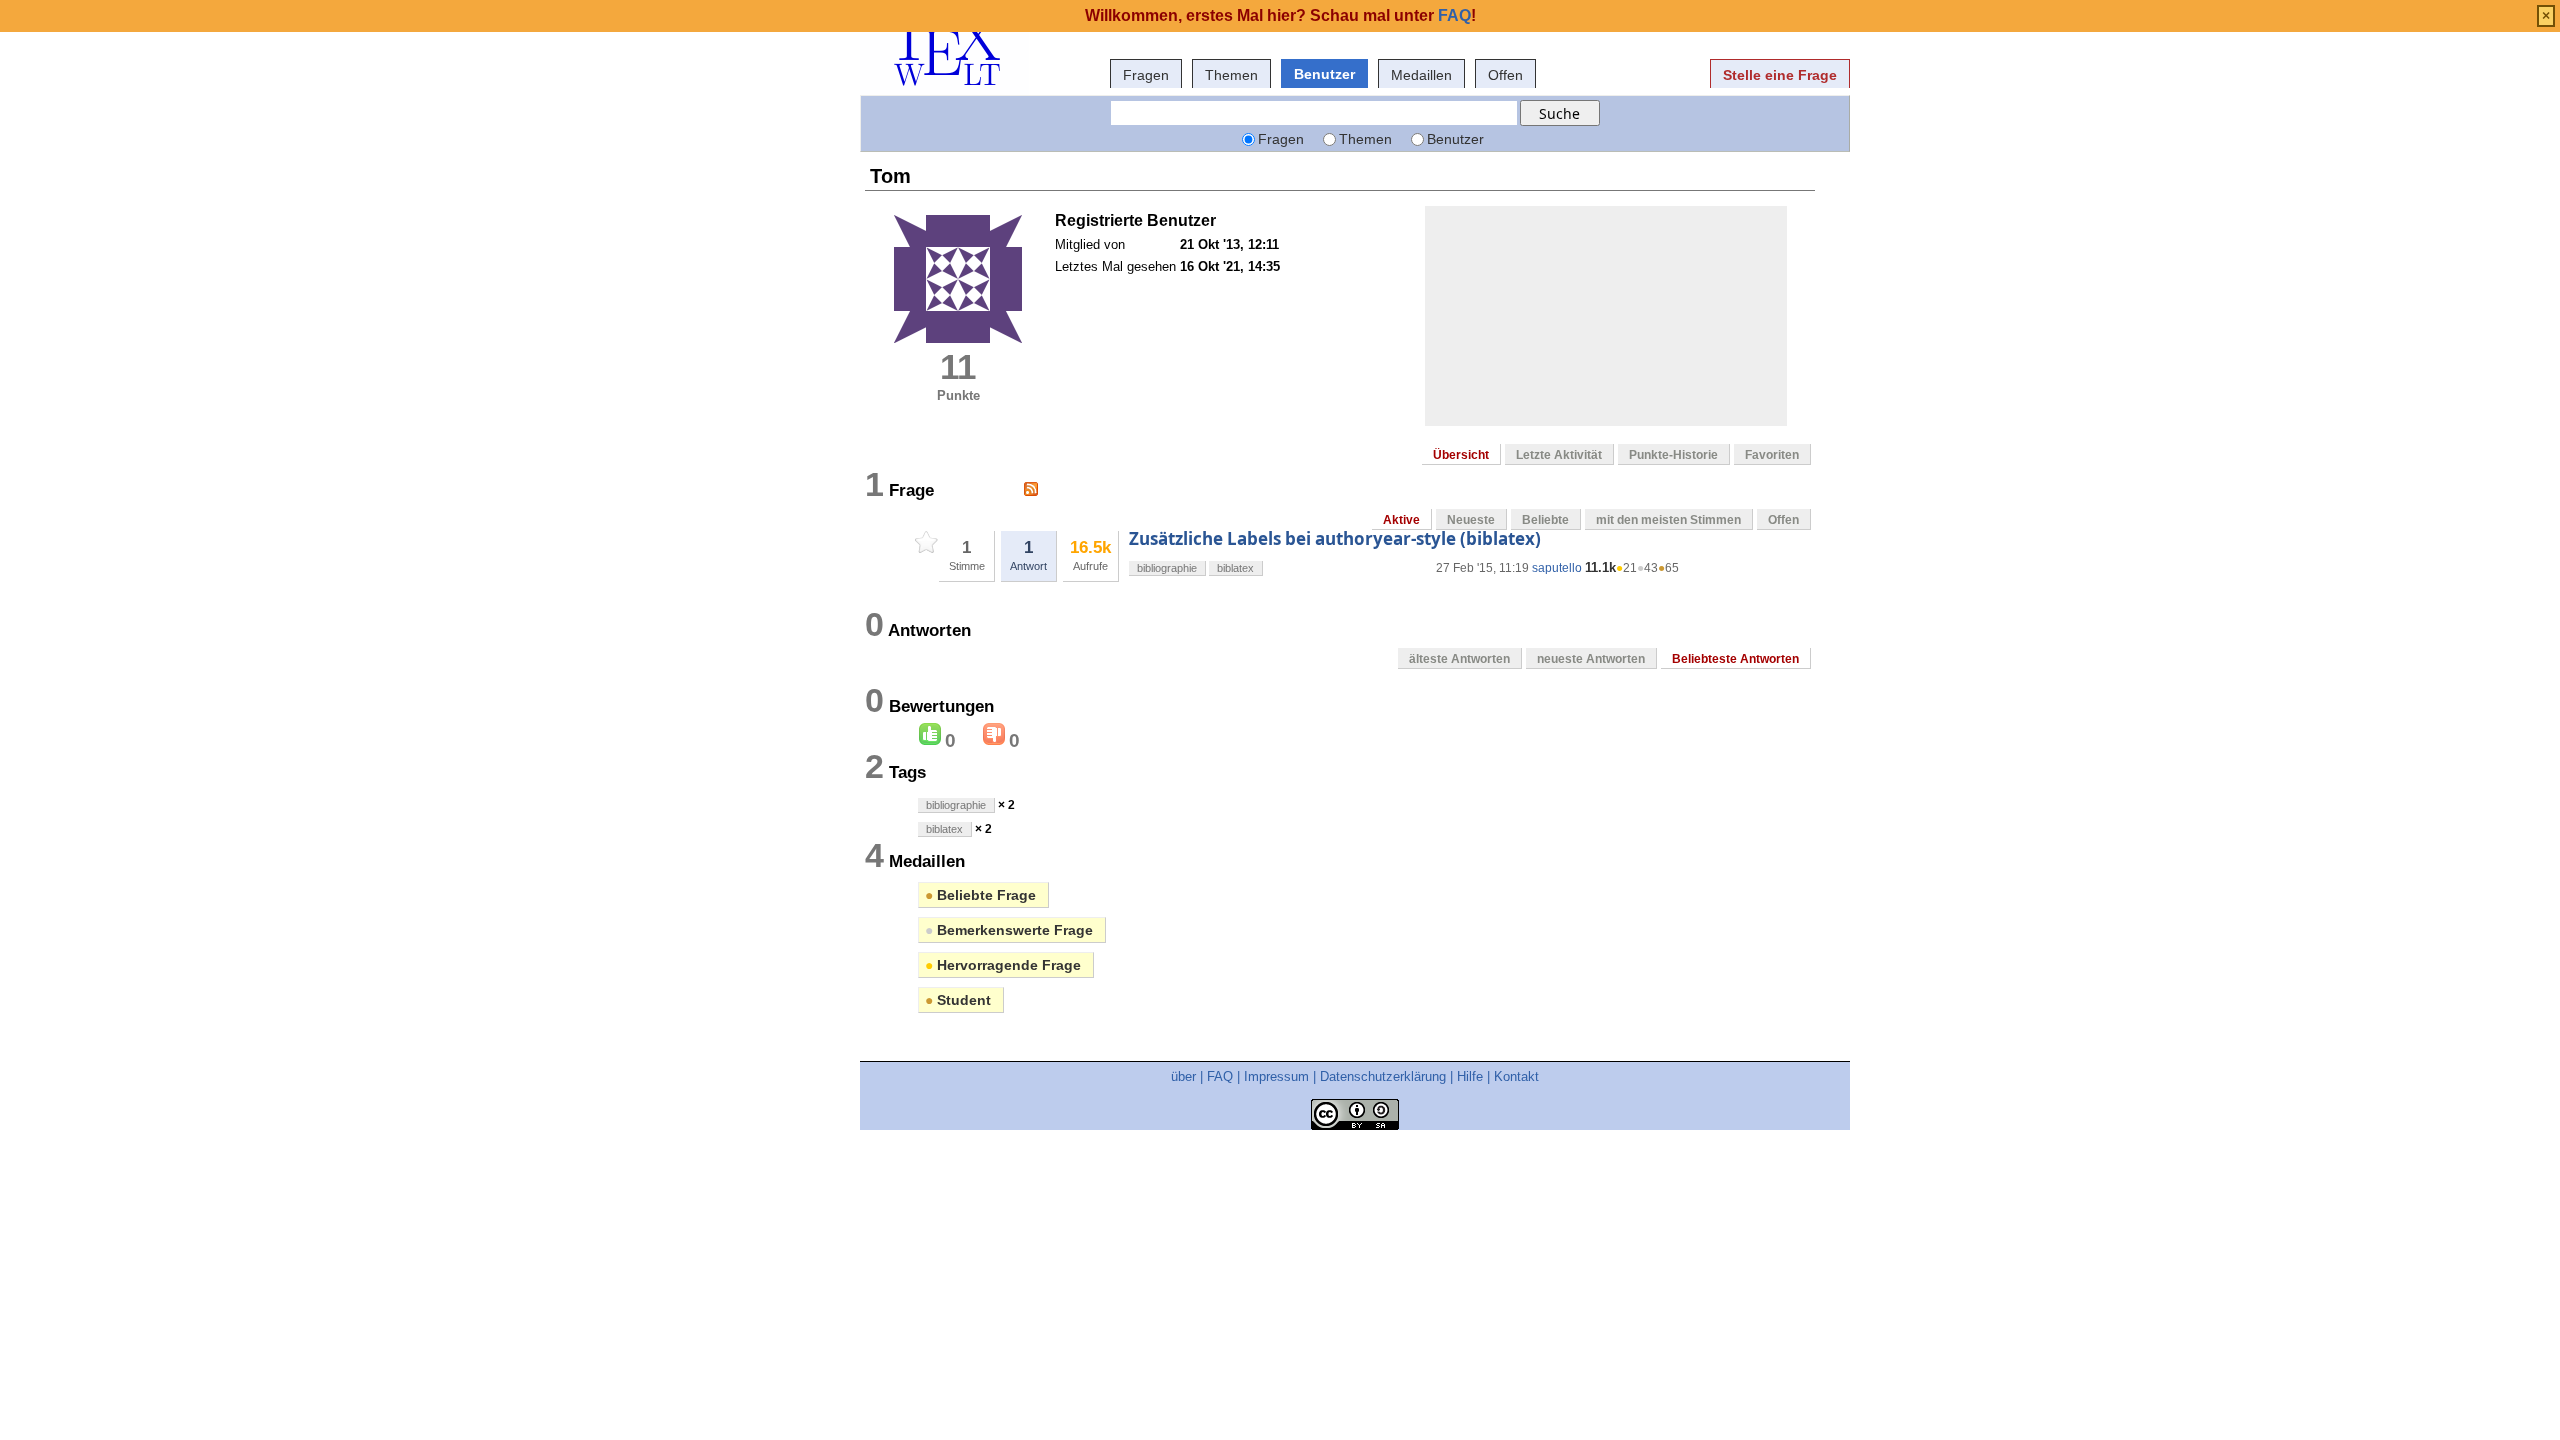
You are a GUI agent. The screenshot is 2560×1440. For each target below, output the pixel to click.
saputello (1557, 568)
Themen (1231, 75)
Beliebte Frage (980, 895)
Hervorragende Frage (1003, 965)
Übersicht (1461, 455)
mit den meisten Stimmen (1668, 520)
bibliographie (1167, 568)
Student (958, 1000)
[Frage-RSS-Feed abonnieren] (1031, 489)
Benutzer (1324, 74)
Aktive (1401, 520)
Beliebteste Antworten (1735, 659)
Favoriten (1772, 455)
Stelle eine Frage (1780, 75)
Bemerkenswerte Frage (1009, 930)
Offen (1505, 75)
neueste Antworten (1591, 659)
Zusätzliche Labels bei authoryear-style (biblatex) (1335, 538)
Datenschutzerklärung (1383, 1076)
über (1183, 1076)
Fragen (1146, 75)
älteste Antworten (1459, 659)
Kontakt (1516, 1076)
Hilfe (1470, 1076)
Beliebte (1545, 520)
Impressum (1276, 1076)
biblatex (1235, 568)
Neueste (1471, 520)
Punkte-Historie (1673, 455)
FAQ (1220, 1076)
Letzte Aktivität (1559, 455)
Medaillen (1421, 75)
